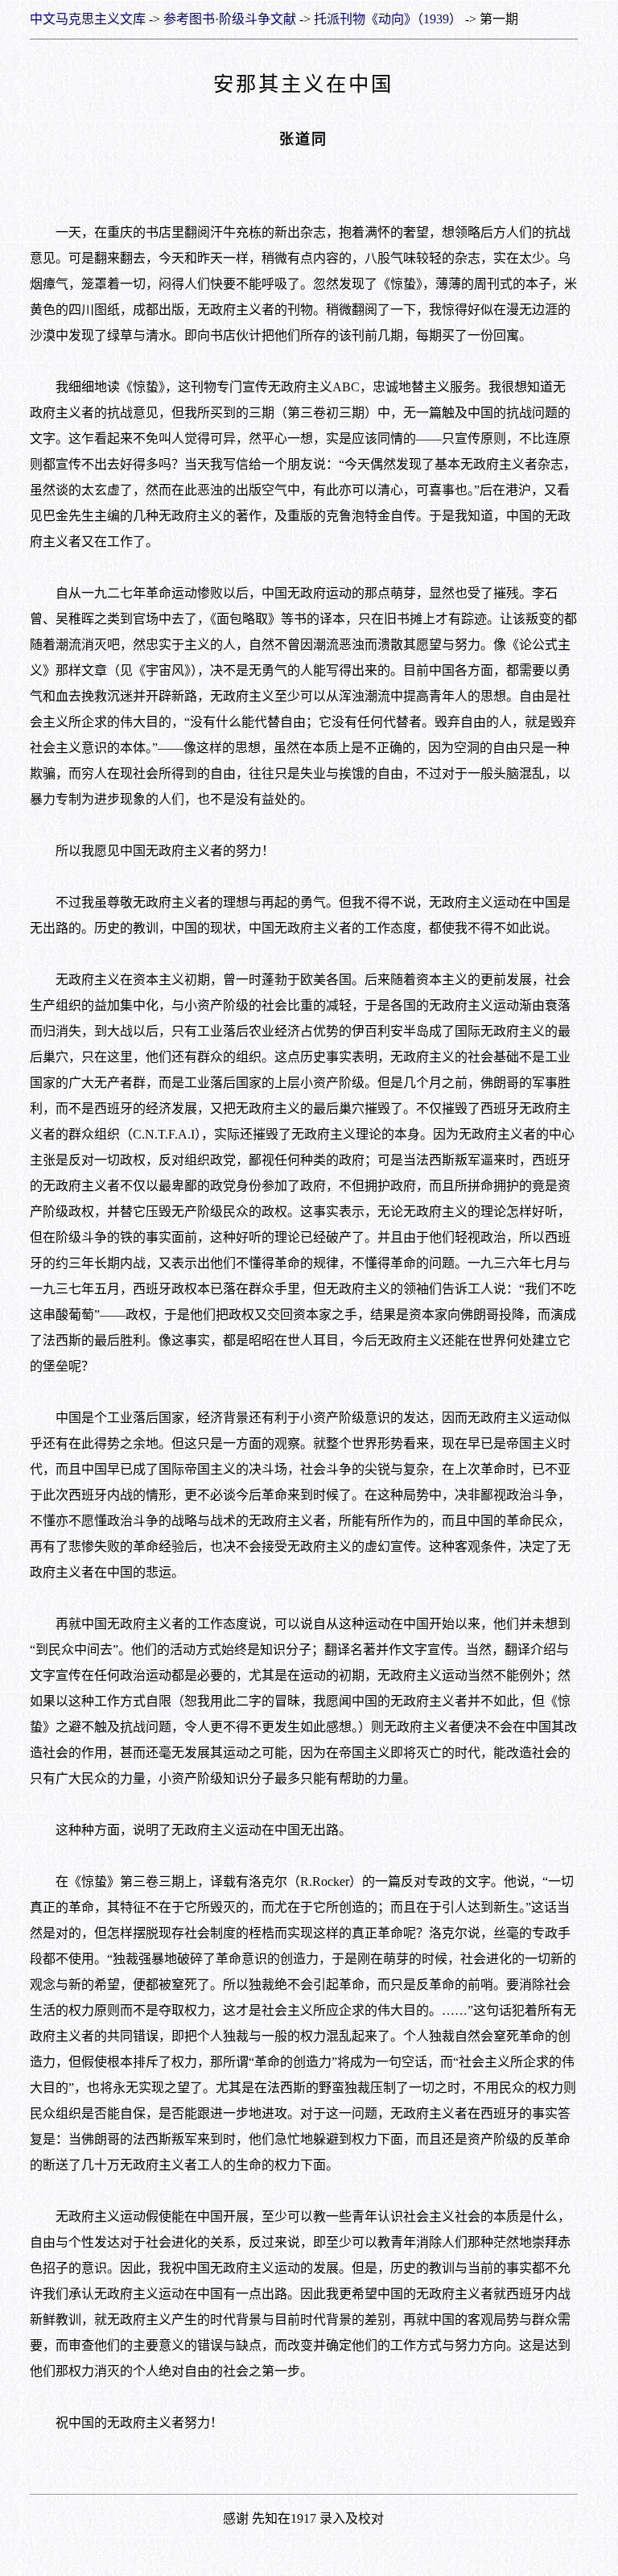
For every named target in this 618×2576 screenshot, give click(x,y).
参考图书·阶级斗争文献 (230, 19)
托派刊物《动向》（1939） (388, 19)
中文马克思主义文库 (88, 19)
